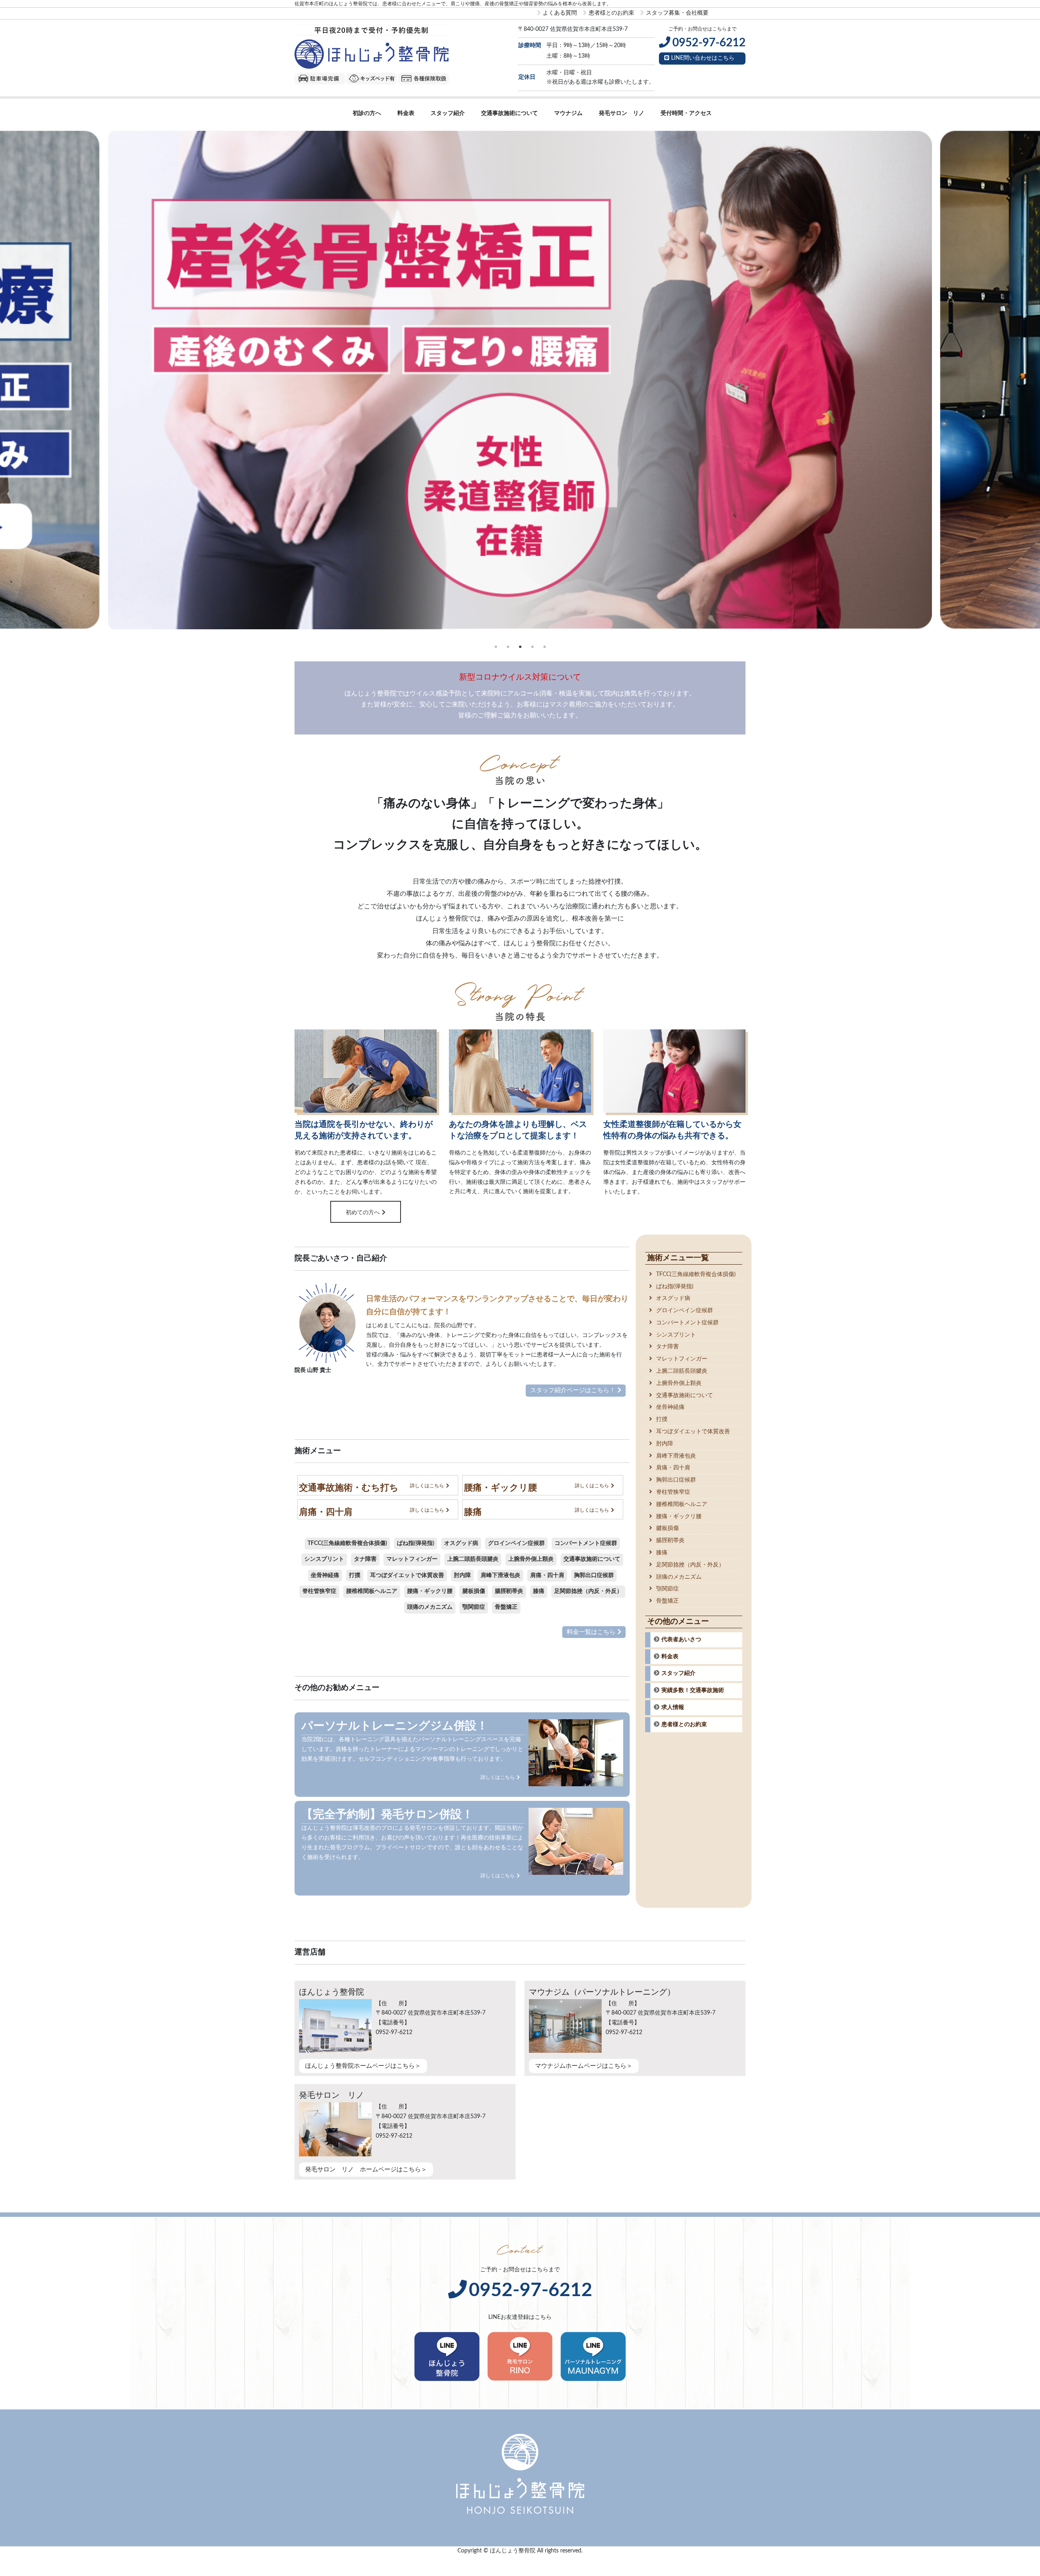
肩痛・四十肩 (547, 1575)
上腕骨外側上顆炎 (531, 1559)
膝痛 (539, 1591)
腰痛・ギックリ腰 (430, 1591)
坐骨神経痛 (325, 1575)
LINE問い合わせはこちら (703, 58)
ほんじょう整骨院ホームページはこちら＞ (363, 2066)
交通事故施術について (509, 113)
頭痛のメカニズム (430, 1607)
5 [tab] (544, 647)
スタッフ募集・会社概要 (677, 13)
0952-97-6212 (531, 2290)
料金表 (406, 113)
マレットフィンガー (412, 1559)
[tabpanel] (520, 380)
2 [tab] (508, 647)
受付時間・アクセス (686, 113)
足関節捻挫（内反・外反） (588, 1591)
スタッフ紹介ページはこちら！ (573, 1390)
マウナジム (568, 113)
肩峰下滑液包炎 (500, 1575)
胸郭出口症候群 (594, 1575)
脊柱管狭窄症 (319, 1591)
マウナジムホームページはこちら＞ (584, 2066)
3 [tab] (520, 647)
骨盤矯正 (506, 1607)
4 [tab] (532, 647)
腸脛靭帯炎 (509, 1591)
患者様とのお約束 (611, 13)
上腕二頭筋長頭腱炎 (473, 1559)
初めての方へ (363, 1213)
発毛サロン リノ (622, 113)
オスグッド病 (461, 1543)
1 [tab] (496, 647)
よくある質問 (560, 13)
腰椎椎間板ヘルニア (372, 1591)
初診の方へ (367, 113)
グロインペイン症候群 (516, 1543)
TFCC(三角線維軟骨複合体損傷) (347, 1543)
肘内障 (462, 1575)
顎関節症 (474, 1607)
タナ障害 (365, 1559)
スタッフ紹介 (448, 113)
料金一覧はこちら (591, 1632)
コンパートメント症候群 (586, 1543)
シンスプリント (324, 1559)
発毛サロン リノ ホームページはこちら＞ (366, 2170)
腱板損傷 (474, 1591)
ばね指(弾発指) (416, 1543)
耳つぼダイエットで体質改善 (407, 1575)
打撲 (355, 1575)
